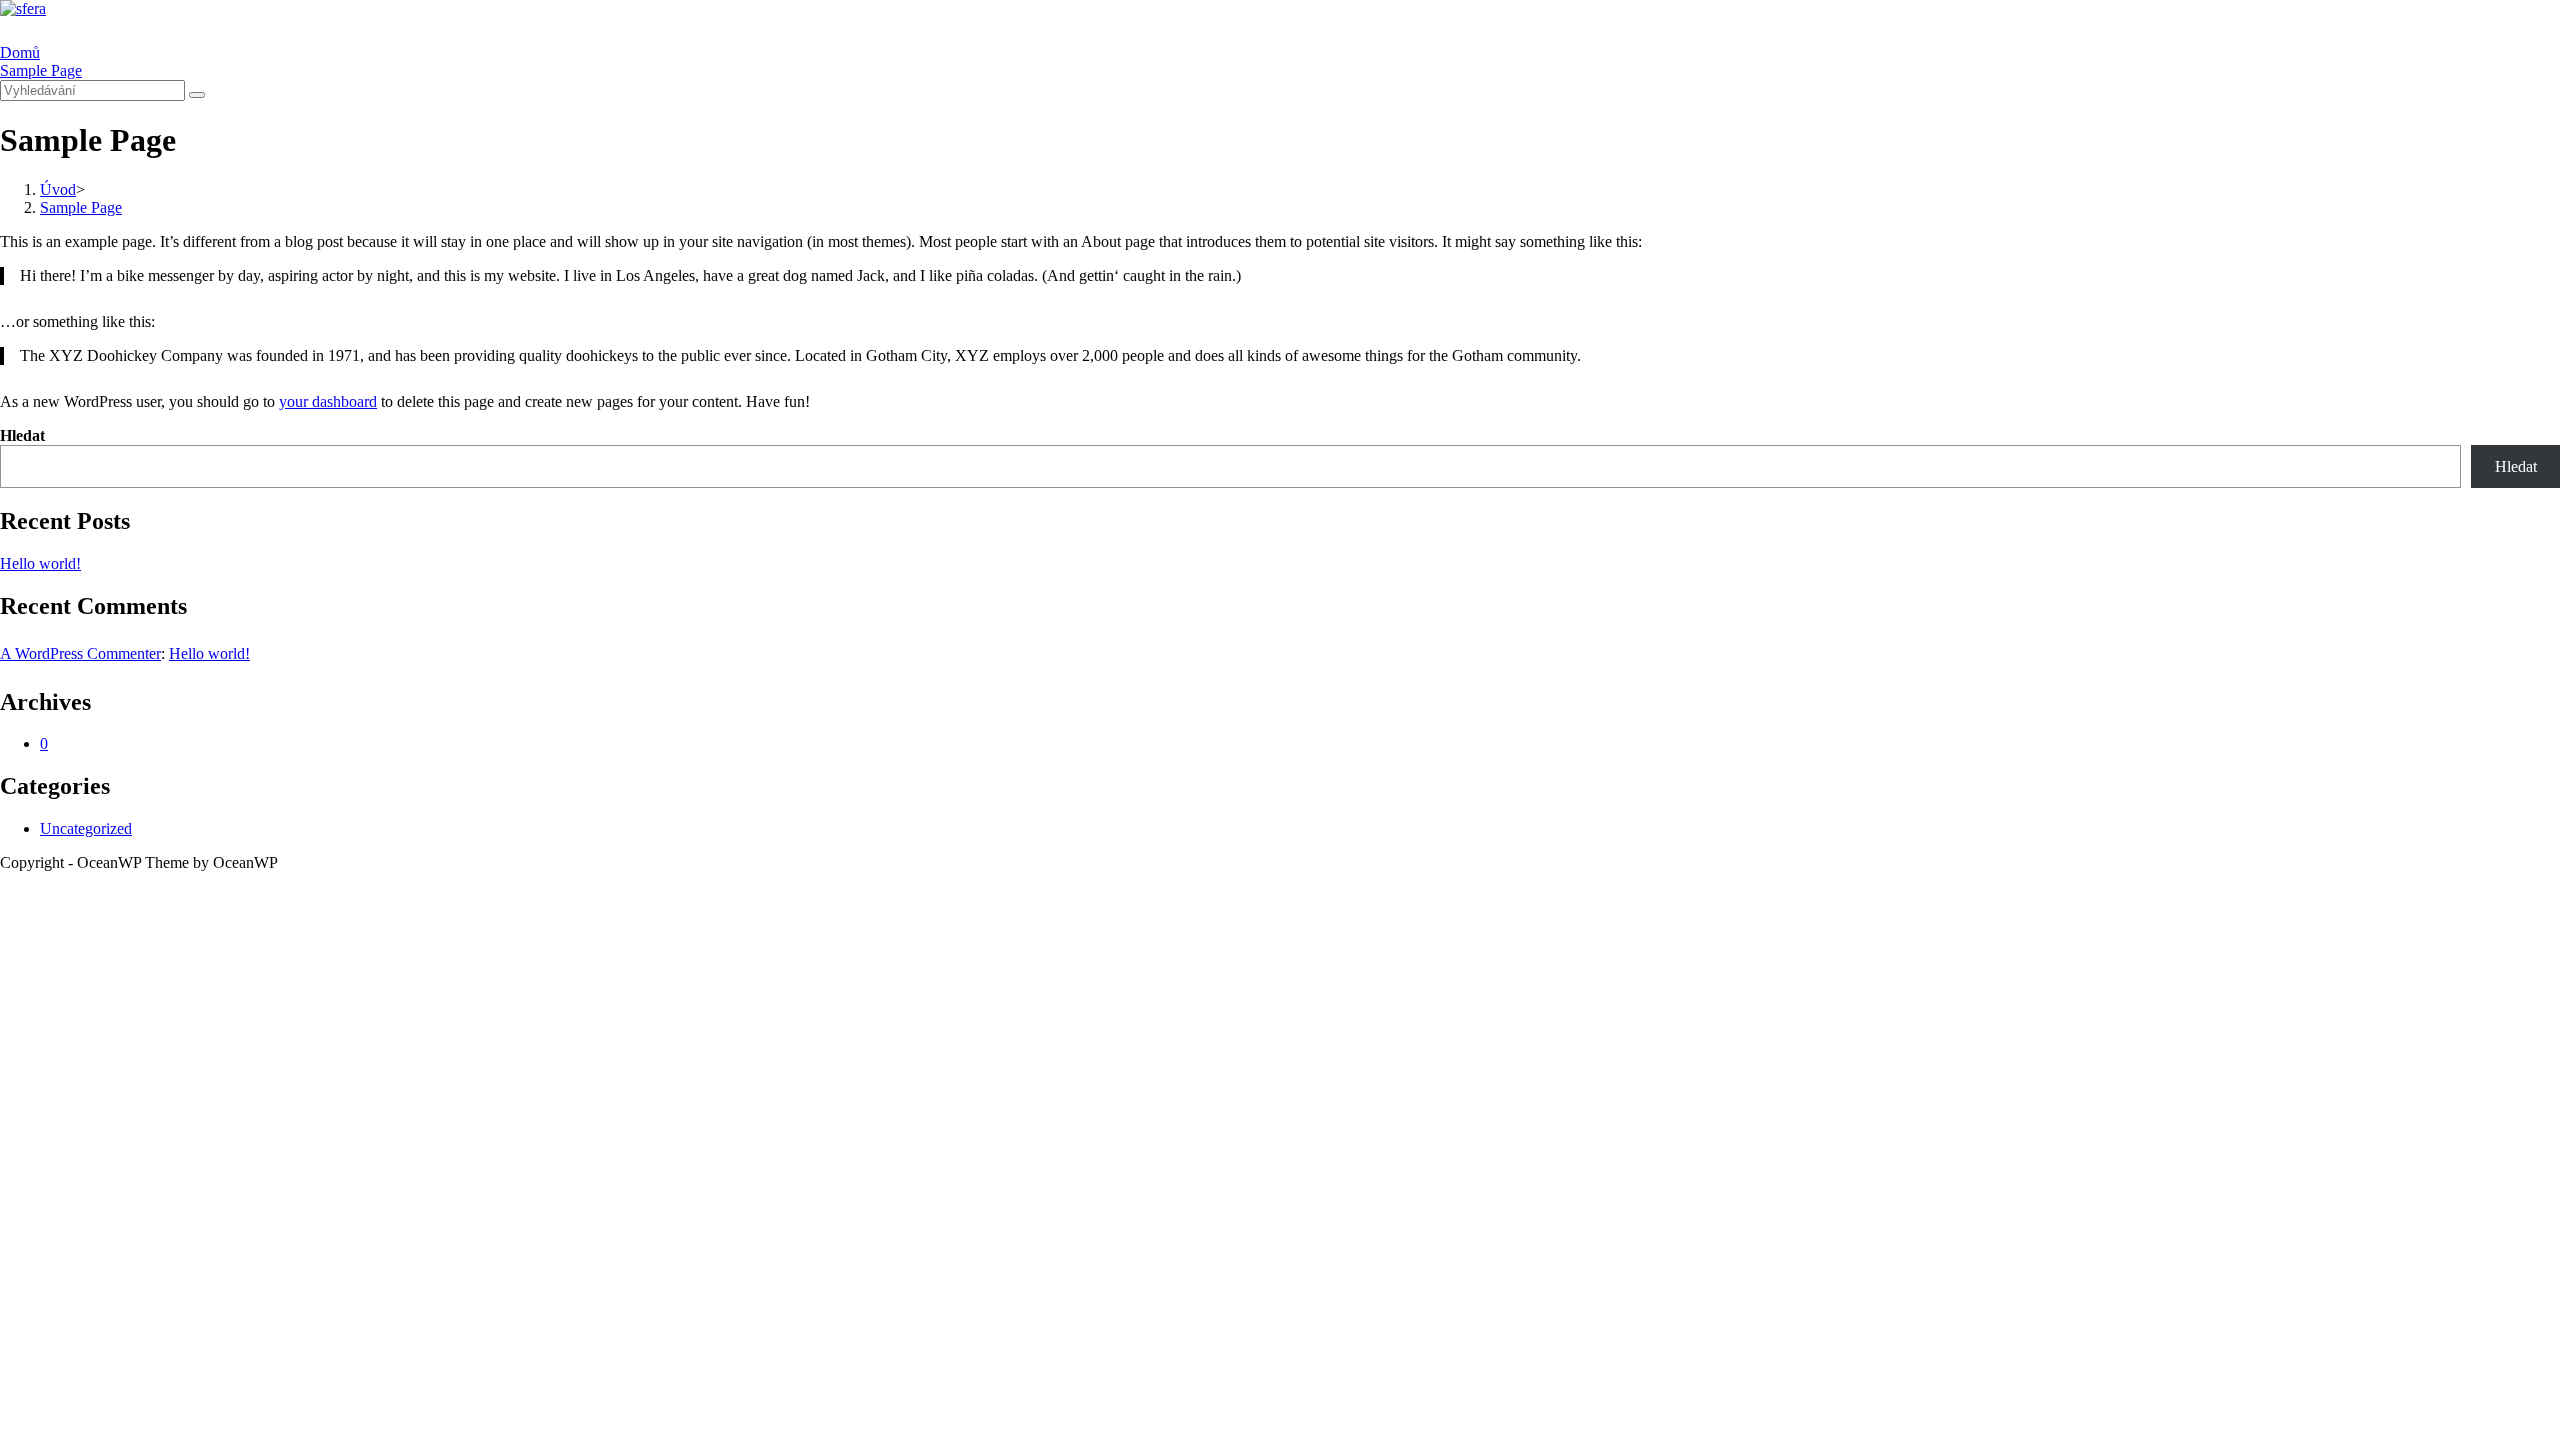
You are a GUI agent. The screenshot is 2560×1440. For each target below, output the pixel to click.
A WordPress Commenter (80, 653)
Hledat (22, 435)
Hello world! (40, 563)
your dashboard (328, 401)
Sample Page (41, 70)
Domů (20, 52)
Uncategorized (86, 828)
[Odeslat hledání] (197, 95)
